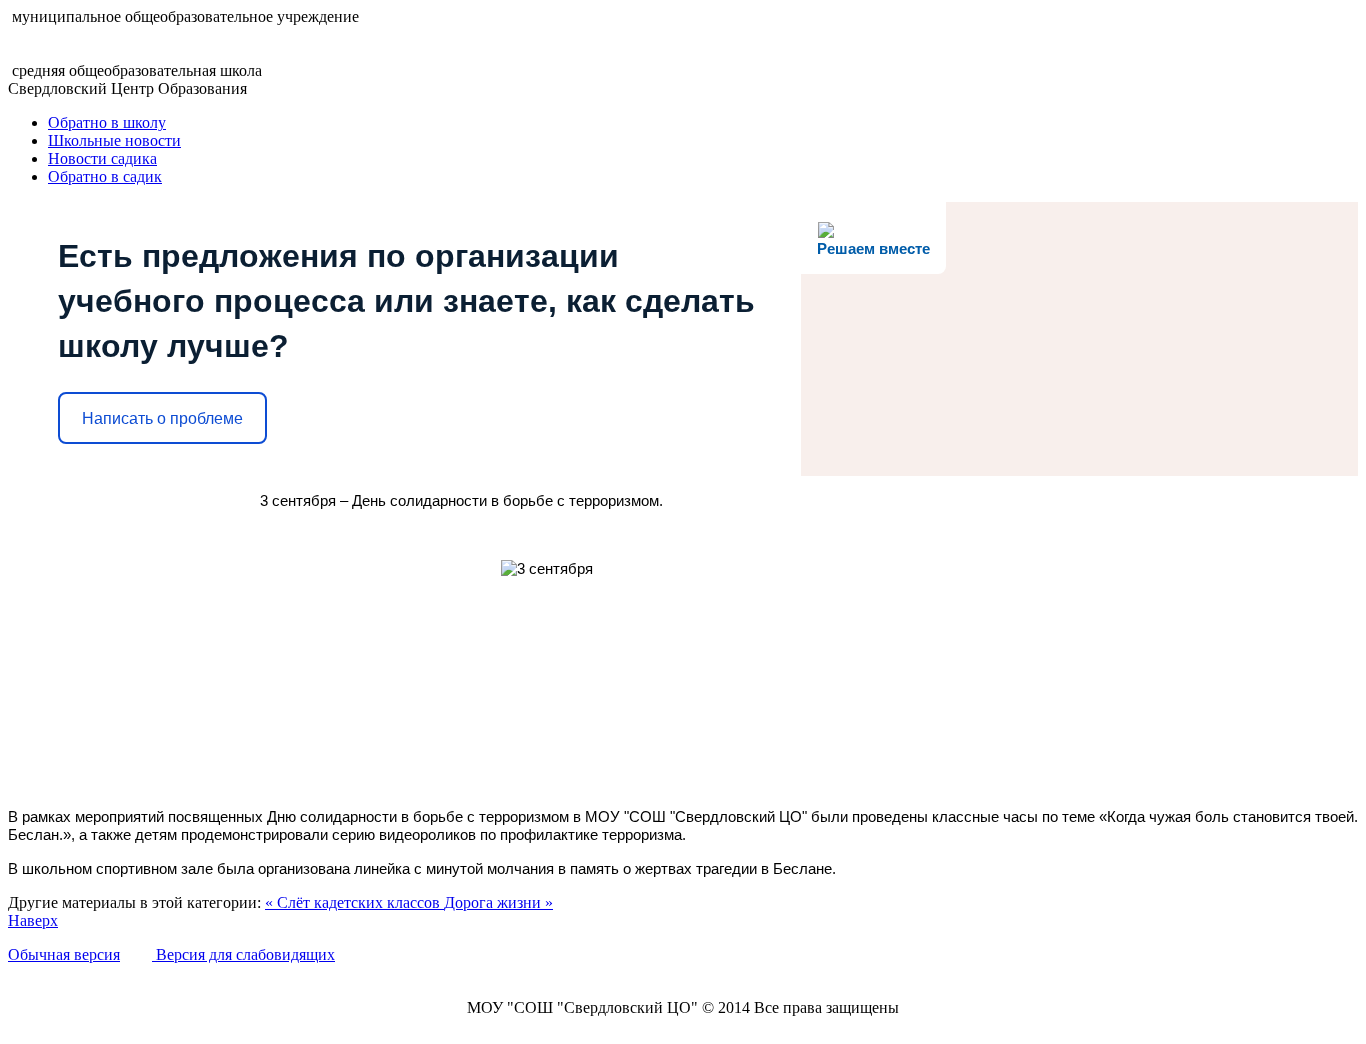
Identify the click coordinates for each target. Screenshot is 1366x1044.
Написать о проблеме (162, 418)
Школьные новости (114, 140)
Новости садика (102, 158)
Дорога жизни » (498, 902)
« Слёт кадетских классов (354, 902)
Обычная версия (64, 954)
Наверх (33, 920)
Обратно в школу (107, 122)
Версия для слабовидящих (243, 954)
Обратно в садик (105, 176)
